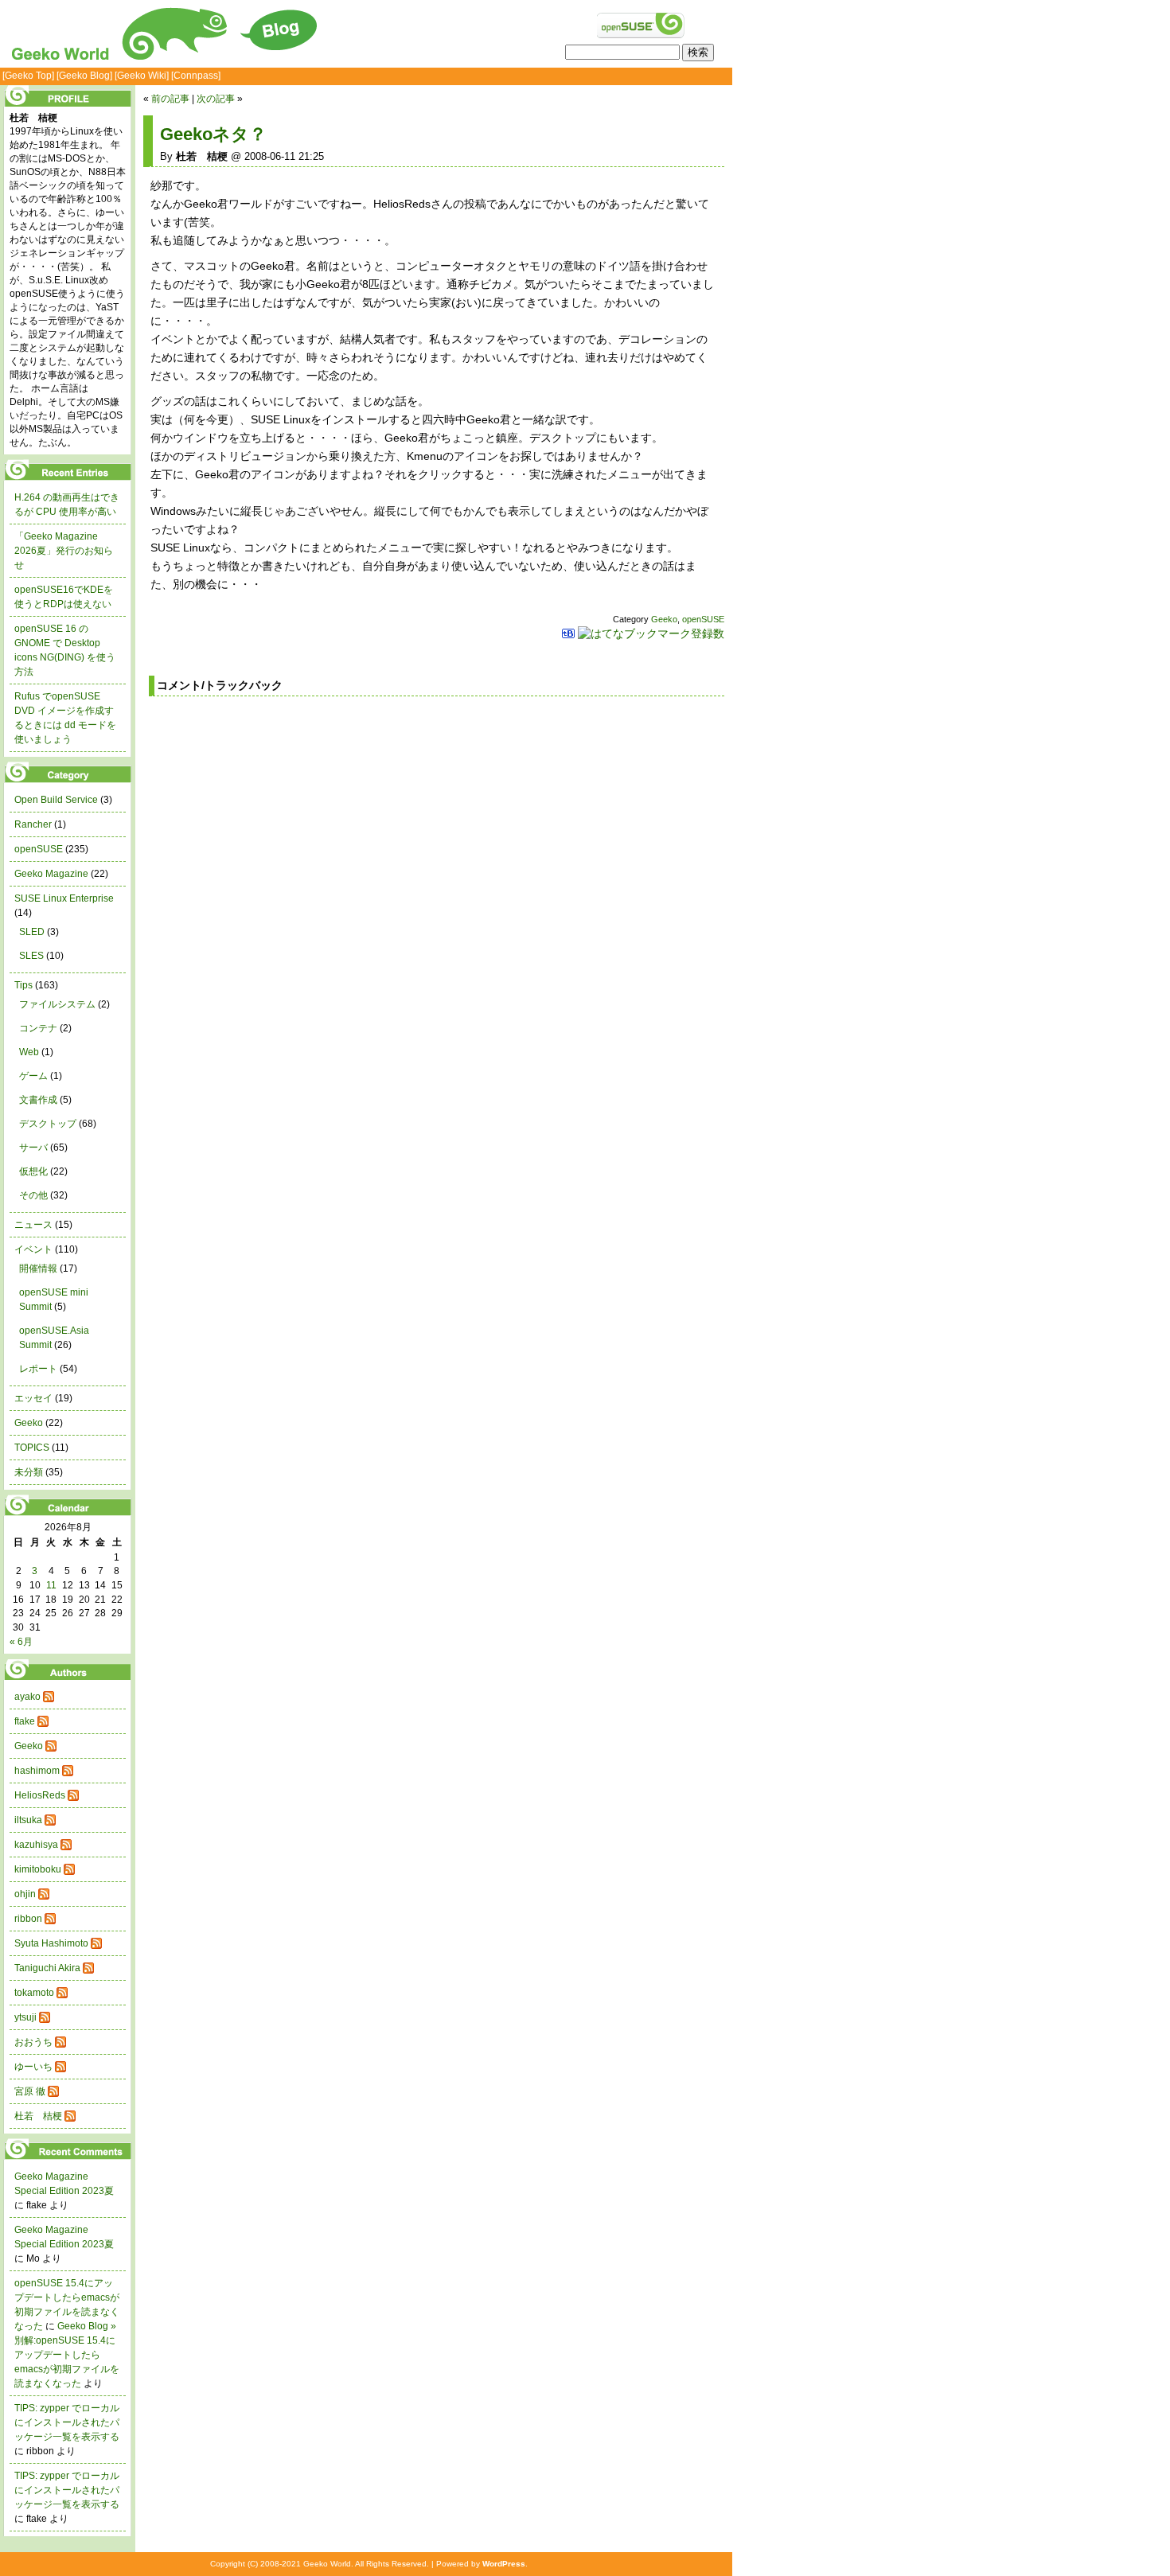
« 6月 (21, 1642)
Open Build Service (56, 800)
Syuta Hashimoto (51, 1943)
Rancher (33, 824)
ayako (27, 1697)
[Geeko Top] (28, 76)
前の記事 (170, 99)
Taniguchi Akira (47, 1968)
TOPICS (32, 1448)
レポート (38, 1369)
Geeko (664, 619)
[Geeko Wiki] (142, 76)
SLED (32, 932)
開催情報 (38, 1269)
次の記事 (216, 99)
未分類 (29, 1472)
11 (51, 1585)
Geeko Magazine (51, 874)
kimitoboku (38, 1869)
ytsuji (25, 2017)
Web (29, 1052)
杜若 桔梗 (38, 2116)
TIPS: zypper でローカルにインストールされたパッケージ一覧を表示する (67, 2422)
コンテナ (38, 1028)
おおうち (33, 2042)
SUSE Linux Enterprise (64, 898)
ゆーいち (33, 2067)
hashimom (37, 1771)
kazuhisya (36, 1845)
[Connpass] (196, 76)
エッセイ (33, 1398)
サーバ (33, 1148)
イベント (33, 1249)
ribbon (28, 1919)
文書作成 (38, 1100)
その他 (33, 1195)
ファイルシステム (57, 1004)
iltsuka (28, 1820)
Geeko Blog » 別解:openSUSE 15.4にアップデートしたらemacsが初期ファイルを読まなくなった (67, 2355)
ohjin (25, 1894)
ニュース (33, 1225)
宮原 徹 (30, 2091)
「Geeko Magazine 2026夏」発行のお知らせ (64, 551)
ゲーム (33, 1076)
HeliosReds (40, 1795)
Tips (23, 985)
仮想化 (33, 1171)
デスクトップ (48, 1124)
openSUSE (703, 619)
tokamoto (34, 1993)
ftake (25, 1721)
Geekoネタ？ (213, 134)
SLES (31, 956)
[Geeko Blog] (84, 76)
